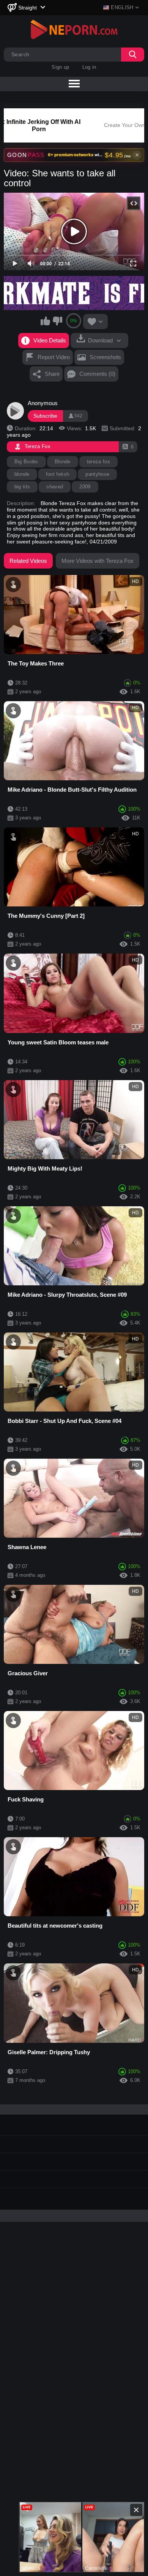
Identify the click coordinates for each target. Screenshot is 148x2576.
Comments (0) (97, 374)
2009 (85, 487)
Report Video (54, 357)
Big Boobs (26, 462)
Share (52, 374)
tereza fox (98, 462)
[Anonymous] (16, 411)
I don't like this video (57, 321)
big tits (22, 487)
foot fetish (58, 474)
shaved (55, 487)
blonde (22, 474)
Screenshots (105, 357)
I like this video (46, 321)
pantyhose (97, 474)
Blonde (63, 462)
